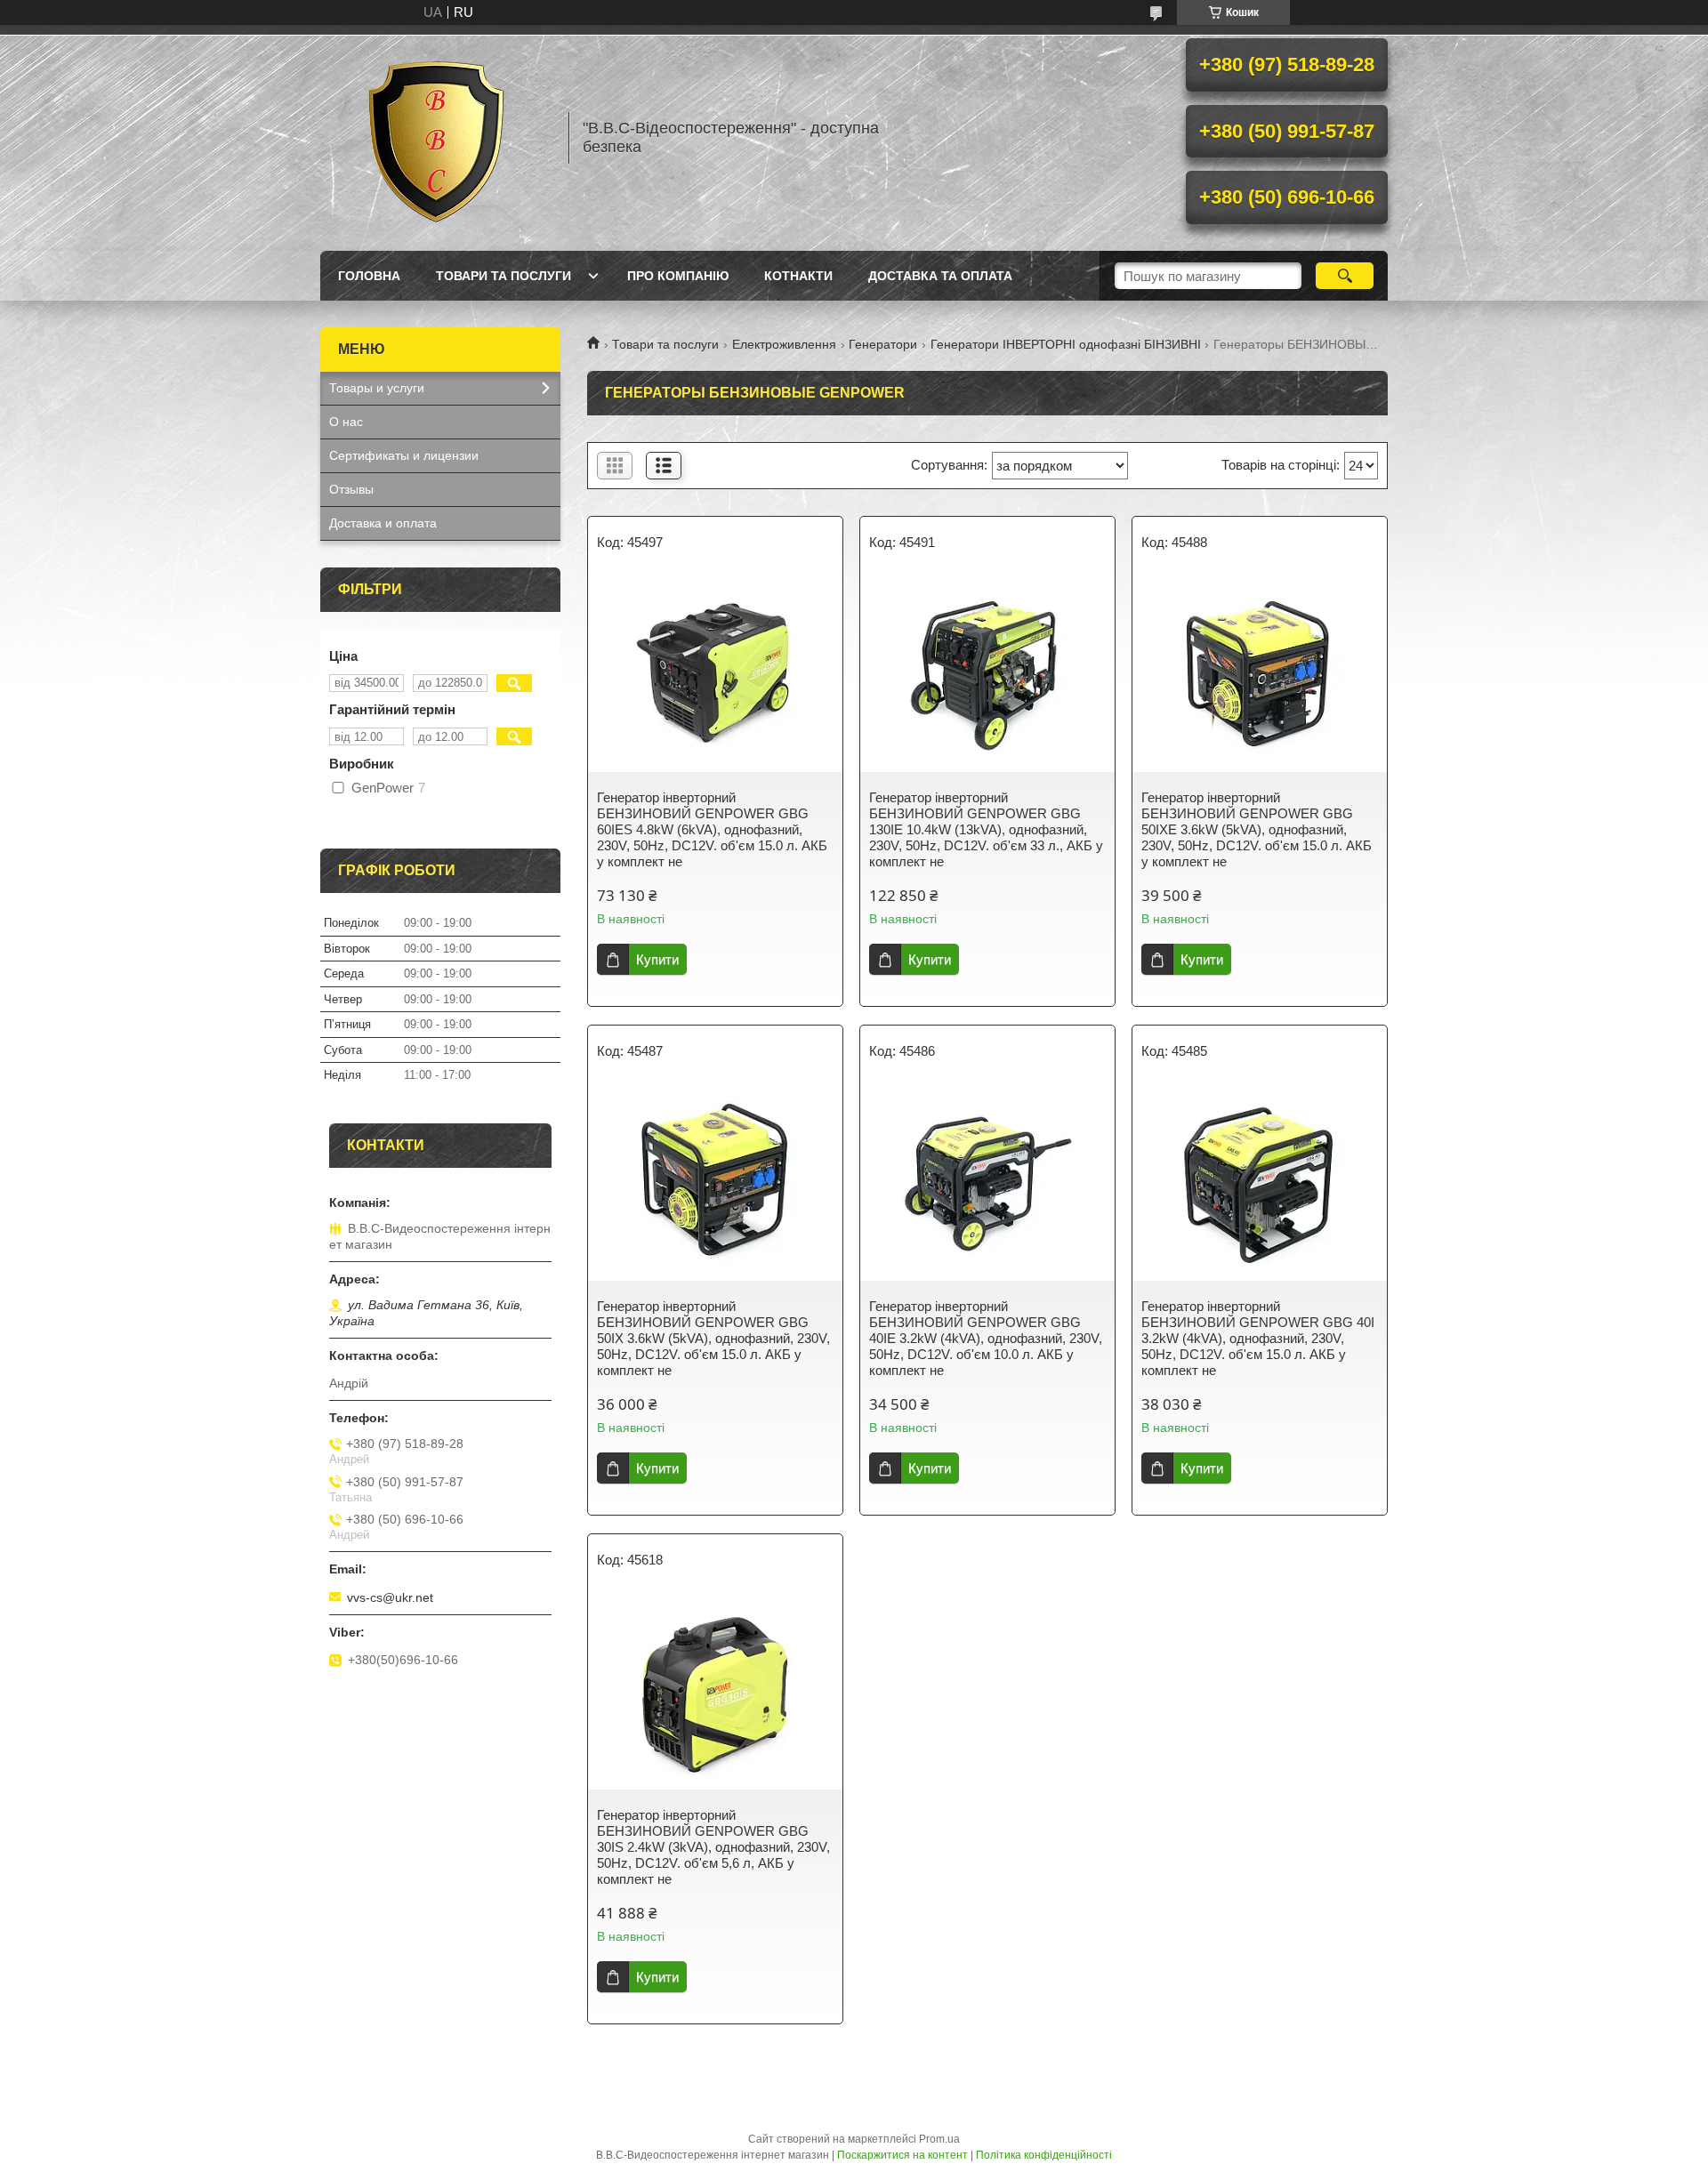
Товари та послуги (504, 276)
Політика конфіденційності (1044, 2155)
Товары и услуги (377, 388)
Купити (657, 959)
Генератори (883, 344)
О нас (346, 422)
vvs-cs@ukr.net (390, 1597)
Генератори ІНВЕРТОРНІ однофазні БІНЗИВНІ (1066, 344)
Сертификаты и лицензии (404, 455)
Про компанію (678, 276)
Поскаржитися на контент (902, 2155)
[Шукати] (1345, 276)
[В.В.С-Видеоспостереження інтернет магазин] (436, 138)
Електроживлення (784, 344)
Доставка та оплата (940, 276)
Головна (369, 276)
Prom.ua (939, 2139)
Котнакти (798, 276)
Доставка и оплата (383, 523)
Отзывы (351, 489)
